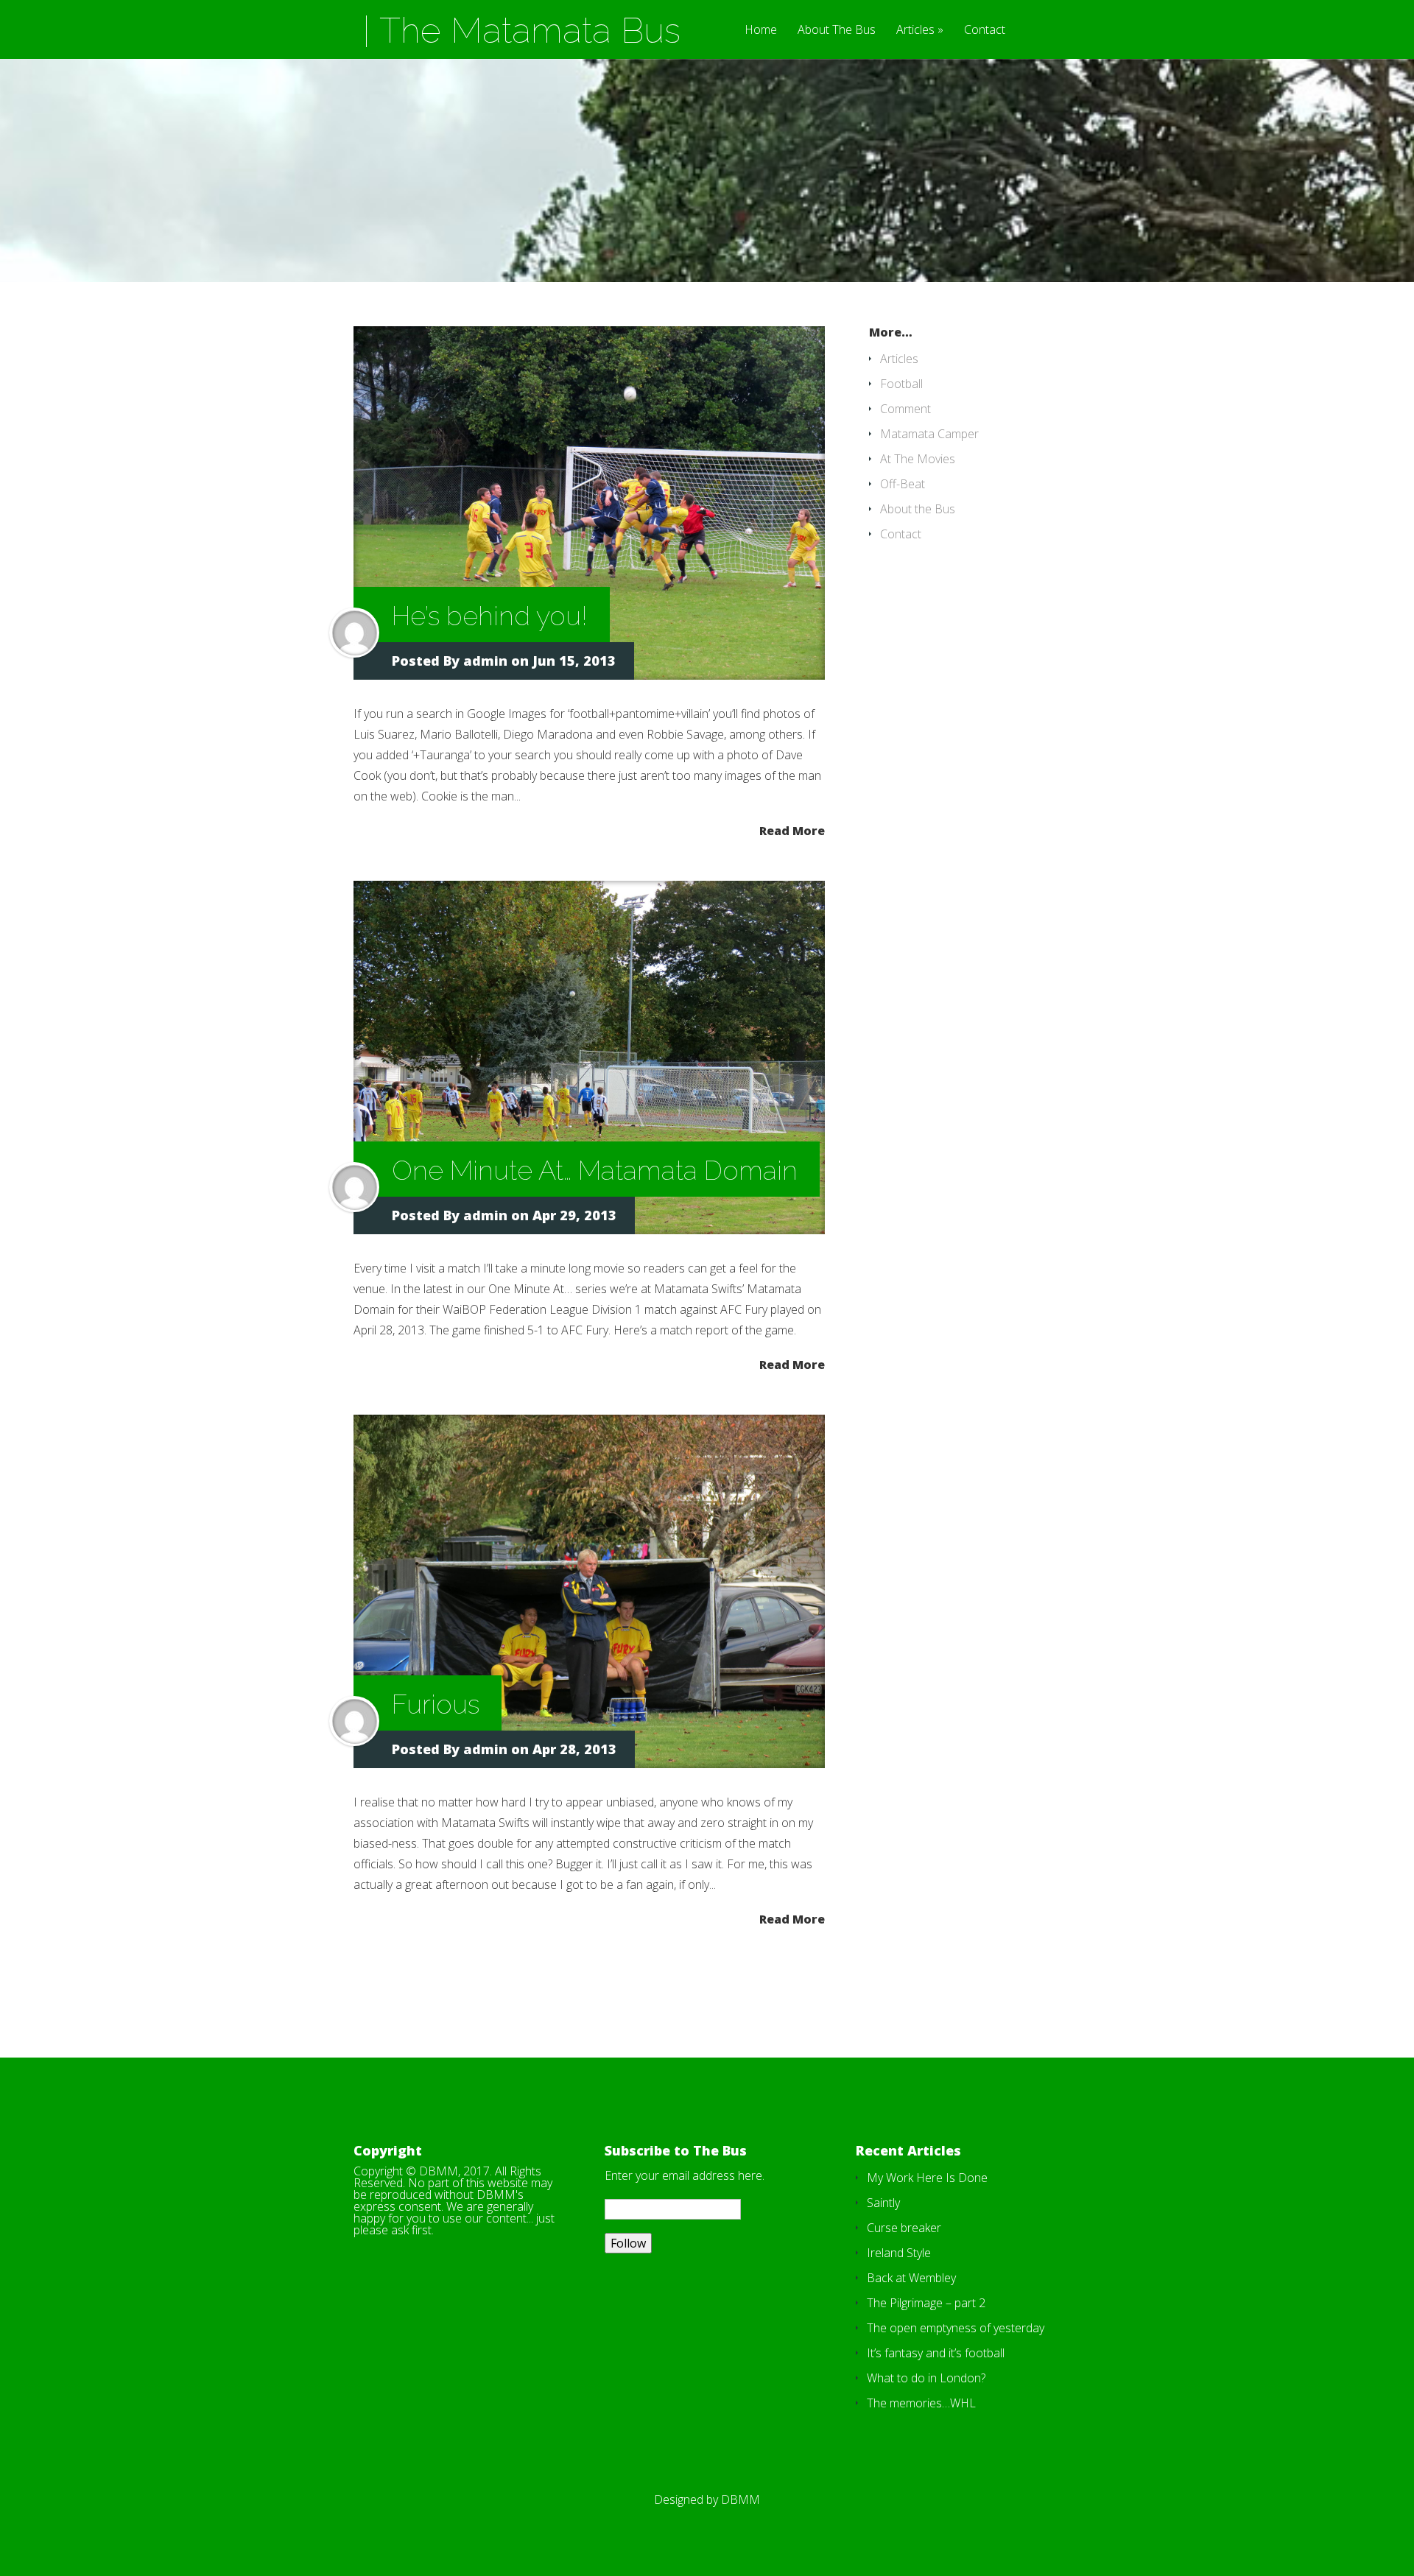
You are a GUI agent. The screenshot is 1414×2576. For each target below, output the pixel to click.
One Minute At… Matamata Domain (595, 1170)
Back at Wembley (911, 2278)
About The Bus (837, 31)
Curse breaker (904, 2228)
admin (485, 661)
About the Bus (918, 509)
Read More (792, 830)
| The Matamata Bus (521, 30)
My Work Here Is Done (927, 2178)
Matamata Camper (929, 434)
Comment (905, 409)
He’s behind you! (490, 616)
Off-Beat (903, 484)
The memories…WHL (921, 2403)
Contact (985, 31)
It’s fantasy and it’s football (936, 2353)
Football (901, 384)
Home (761, 31)
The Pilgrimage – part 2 (926, 2303)
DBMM (741, 2499)
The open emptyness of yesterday (956, 2328)
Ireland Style (899, 2253)
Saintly (883, 2203)
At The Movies (918, 459)
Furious (436, 1704)
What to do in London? (926, 2378)
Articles (915, 31)
